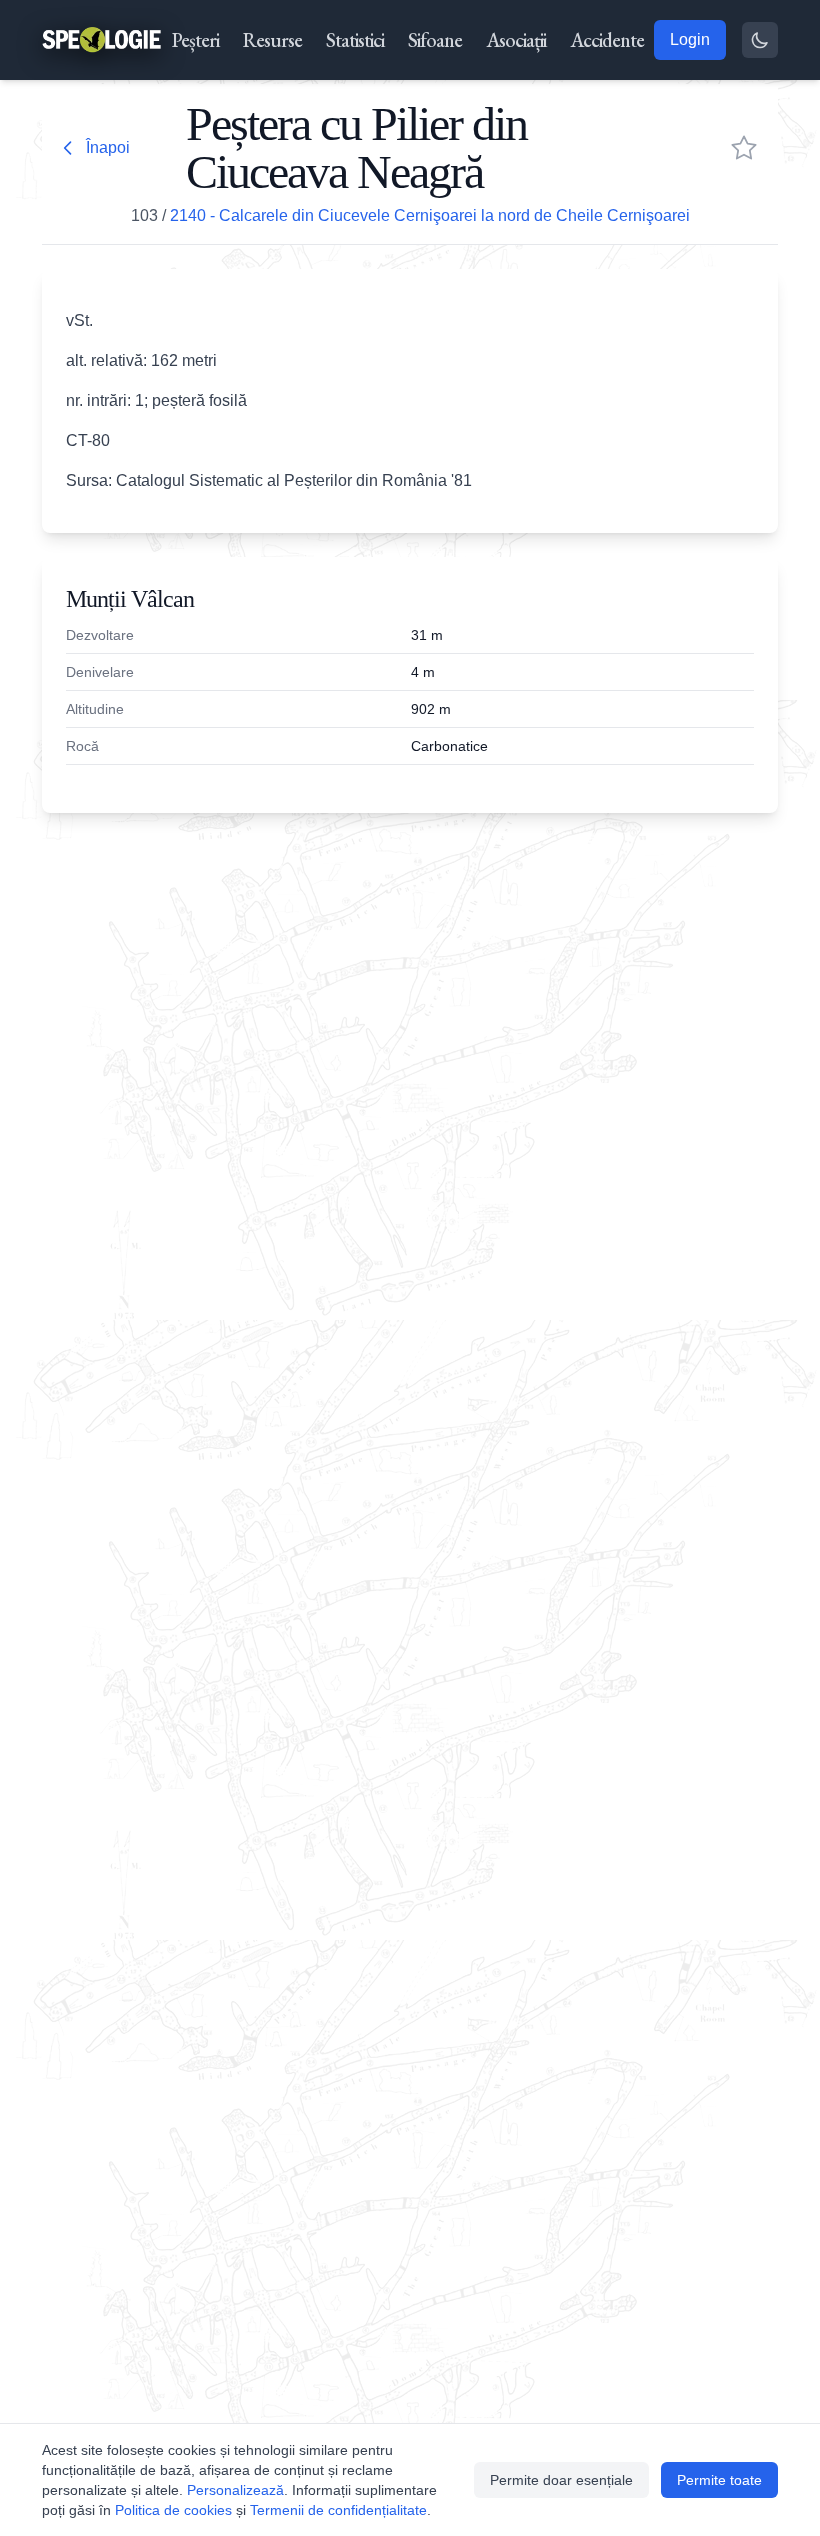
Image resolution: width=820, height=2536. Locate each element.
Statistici (355, 40)
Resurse (272, 40)
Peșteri (195, 40)
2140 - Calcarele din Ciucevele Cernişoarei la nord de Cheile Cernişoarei (430, 215)
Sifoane (435, 40)
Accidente (607, 40)
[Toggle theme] (760, 40)
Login (690, 39)
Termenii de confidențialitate (338, 2510)
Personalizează (235, 2490)
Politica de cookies (173, 2510)
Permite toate (719, 2480)
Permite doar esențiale (561, 2480)
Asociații (516, 40)
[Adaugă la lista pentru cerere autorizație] (744, 148)
